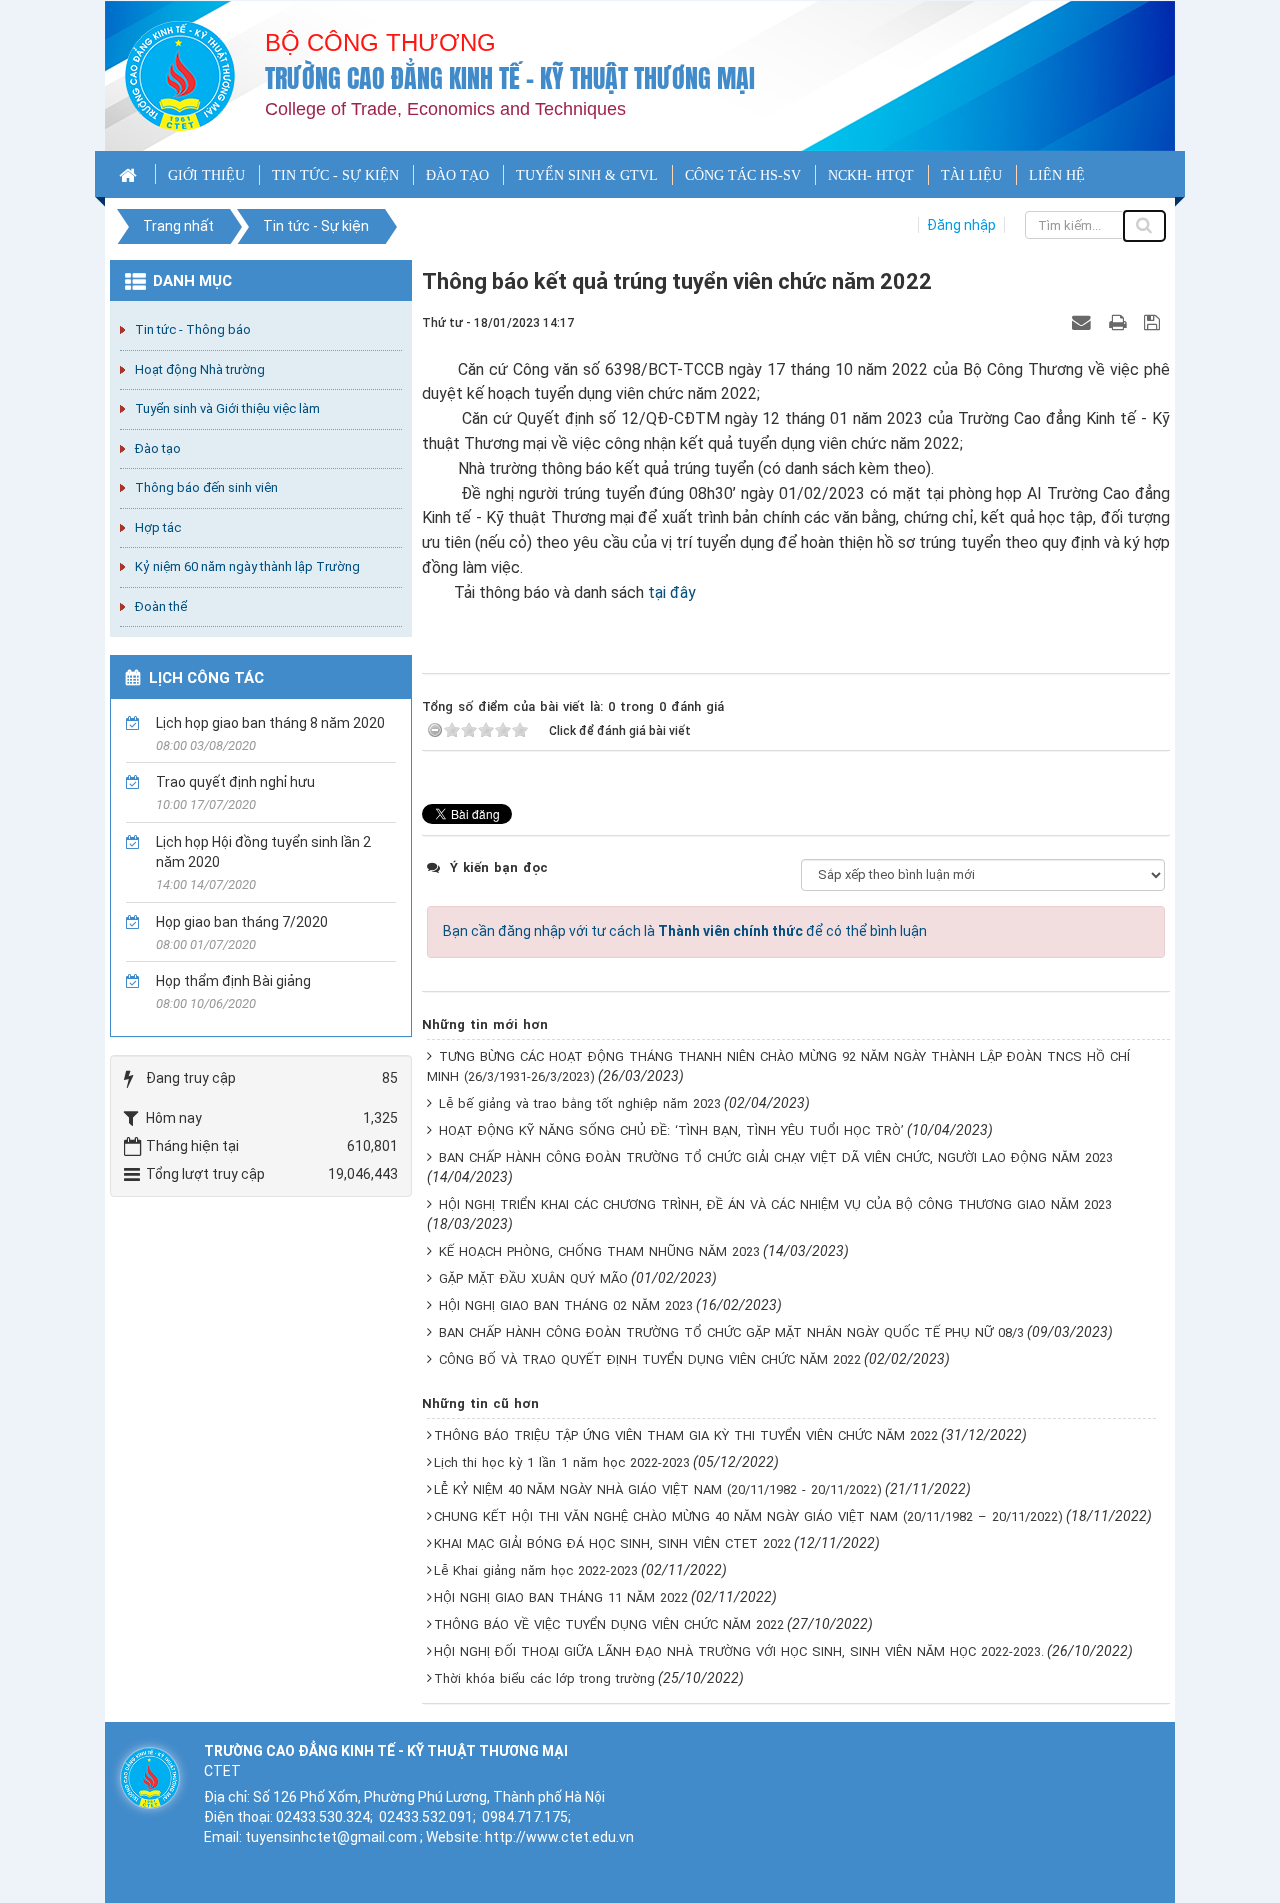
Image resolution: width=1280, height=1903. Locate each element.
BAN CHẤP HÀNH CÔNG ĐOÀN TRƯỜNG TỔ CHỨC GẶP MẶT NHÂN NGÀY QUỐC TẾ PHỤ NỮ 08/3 (731, 1332)
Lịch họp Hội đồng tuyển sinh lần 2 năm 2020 (263, 852)
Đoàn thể (161, 606)
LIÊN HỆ (1057, 175)
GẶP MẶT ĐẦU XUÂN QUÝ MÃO (533, 1278)
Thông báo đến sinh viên (206, 487)
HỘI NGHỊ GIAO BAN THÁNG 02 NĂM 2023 (566, 1305)
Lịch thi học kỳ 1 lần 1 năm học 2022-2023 (562, 1462)
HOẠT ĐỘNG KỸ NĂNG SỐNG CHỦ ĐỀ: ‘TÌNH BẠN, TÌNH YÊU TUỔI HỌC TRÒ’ (671, 1130)
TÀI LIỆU (971, 175)
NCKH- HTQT (871, 175)
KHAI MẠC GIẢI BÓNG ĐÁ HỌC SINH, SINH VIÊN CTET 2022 (612, 1543)
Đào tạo (158, 448)
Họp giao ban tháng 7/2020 (242, 922)
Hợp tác (158, 527)
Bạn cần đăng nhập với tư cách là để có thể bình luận (685, 931)
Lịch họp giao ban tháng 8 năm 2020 (270, 723)
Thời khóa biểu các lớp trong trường (544, 1678)
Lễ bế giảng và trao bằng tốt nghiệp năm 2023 (580, 1103)
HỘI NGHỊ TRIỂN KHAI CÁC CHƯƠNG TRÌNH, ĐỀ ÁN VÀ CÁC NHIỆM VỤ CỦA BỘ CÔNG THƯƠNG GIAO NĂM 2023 (775, 1204)
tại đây (672, 592)
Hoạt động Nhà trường (200, 369)
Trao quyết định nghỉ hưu (235, 782)
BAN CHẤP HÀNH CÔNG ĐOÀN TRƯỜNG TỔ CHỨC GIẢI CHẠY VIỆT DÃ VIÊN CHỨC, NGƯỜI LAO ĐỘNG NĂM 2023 (776, 1157)
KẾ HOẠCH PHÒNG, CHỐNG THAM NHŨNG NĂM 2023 (599, 1251)
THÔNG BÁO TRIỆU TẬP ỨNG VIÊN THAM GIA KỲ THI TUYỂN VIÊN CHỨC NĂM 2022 (686, 1435)
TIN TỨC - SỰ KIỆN (335, 175)
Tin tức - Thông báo (193, 329)
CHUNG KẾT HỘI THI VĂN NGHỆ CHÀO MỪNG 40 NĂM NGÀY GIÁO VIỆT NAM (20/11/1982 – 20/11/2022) (748, 1516)
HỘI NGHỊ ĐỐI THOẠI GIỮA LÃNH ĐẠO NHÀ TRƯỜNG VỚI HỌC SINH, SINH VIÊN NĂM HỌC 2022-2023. (739, 1651)
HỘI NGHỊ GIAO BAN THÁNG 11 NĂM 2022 (561, 1597)
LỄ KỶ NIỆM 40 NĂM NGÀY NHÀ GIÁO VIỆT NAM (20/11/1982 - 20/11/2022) (658, 1489)
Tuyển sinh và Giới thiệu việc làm (227, 408)
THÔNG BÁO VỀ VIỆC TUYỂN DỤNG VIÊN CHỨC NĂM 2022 (609, 1624)
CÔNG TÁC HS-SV (743, 175)
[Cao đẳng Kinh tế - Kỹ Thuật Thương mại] (180, 75)
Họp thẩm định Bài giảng (233, 981)
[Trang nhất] (130, 174)
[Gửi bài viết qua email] (1084, 322)
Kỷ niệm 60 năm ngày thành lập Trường (247, 566)
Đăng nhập (961, 225)
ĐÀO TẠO (457, 175)
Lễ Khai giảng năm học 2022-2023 (536, 1570)
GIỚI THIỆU (206, 175)
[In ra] (1120, 322)
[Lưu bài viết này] (1154, 322)
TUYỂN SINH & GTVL (587, 175)
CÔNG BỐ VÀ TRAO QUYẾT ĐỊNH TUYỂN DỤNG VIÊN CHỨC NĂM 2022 (650, 1359)
